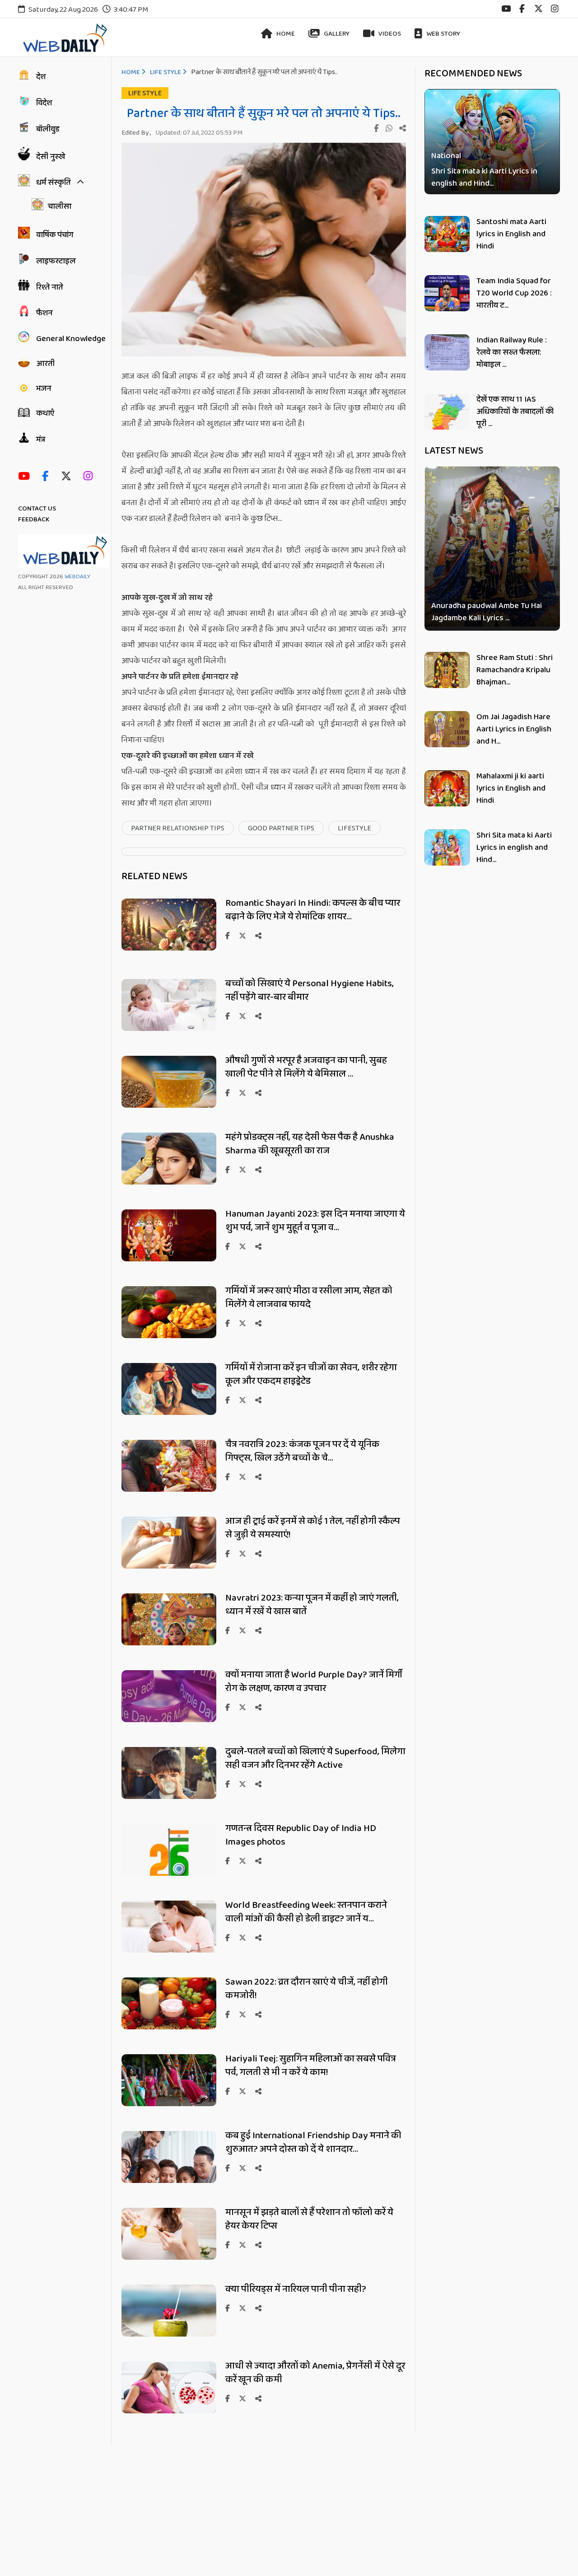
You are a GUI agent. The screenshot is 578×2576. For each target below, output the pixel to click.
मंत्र (41, 440)
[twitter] (538, 9)
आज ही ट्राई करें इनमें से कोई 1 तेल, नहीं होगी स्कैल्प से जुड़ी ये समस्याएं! (313, 1528)
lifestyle (354, 828)
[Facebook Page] (47, 477)
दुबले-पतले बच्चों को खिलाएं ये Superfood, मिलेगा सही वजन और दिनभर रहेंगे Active (315, 1758)
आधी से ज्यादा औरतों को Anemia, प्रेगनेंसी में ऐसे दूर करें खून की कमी (315, 2373)
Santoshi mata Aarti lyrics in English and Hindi (511, 234)
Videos (389, 34)
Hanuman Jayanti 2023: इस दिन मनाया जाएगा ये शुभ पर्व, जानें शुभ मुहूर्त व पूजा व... (315, 1221)
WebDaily (77, 577)
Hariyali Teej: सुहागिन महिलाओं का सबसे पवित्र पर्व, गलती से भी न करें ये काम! (311, 2065)
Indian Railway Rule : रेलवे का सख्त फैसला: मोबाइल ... (512, 352)
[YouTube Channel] (26, 477)
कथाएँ (45, 413)
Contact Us (37, 509)
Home (285, 34)
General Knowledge (71, 339)
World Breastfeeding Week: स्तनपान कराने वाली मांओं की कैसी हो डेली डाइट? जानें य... (306, 1912)
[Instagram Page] (90, 477)
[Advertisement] (271, 2509)
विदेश (44, 103)
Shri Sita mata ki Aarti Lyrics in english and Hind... (484, 178)
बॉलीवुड (48, 129)
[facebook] (522, 9)
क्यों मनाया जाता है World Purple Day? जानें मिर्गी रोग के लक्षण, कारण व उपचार (314, 1681)
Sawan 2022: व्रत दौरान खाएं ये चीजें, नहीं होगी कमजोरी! (307, 1989)
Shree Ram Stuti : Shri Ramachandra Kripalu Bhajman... (515, 670)
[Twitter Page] (68, 477)
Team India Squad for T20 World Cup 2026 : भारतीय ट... (514, 293)
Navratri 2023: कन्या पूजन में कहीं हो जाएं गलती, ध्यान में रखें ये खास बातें (312, 1605)
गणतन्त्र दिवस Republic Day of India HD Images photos (301, 1835)
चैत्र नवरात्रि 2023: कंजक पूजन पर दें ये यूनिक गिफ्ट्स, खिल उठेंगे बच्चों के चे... (302, 1451)
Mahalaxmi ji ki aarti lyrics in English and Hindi (511, 788)
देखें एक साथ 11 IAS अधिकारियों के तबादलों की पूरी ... (515, 412)
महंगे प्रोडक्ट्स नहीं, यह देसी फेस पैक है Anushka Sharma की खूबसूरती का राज (310, 1144)
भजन (44, 389)
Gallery (336, 34)
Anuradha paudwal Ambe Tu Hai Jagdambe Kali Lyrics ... (487, 612)
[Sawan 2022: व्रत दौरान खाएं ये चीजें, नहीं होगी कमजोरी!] (169, 2028)
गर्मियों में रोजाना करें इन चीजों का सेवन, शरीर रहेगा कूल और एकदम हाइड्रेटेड (311, 1374)
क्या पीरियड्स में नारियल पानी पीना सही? (297, 2289)
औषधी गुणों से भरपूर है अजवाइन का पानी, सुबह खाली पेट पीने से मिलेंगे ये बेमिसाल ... (306, 1067)
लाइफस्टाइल (56, 261)
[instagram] (555, 9)
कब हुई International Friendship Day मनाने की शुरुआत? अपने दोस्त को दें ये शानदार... (313, 2142)
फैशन (44, 313)
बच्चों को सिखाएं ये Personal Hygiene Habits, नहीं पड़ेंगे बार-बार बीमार (310, 990)
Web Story (443, 34)
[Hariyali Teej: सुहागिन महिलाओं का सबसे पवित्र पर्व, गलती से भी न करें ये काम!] (169, 2105)
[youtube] (506, 9)
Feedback (34, 520)
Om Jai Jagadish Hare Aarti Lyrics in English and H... (514, 729)
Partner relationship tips (178, 828)
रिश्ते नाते (49, 287)
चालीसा (60, 206)
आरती (45, 364)
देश (41, 77)
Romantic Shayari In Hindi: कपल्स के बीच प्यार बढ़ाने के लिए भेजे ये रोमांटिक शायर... (313, 910)
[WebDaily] (64, 38)
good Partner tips (281, 828)
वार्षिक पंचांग (55, 235)
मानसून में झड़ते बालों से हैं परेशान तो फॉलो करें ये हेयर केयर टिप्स (309, 2219)
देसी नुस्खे (51, 157)
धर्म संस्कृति (53, 183)
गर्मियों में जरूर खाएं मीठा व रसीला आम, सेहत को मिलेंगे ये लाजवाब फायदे (309, 1297)
